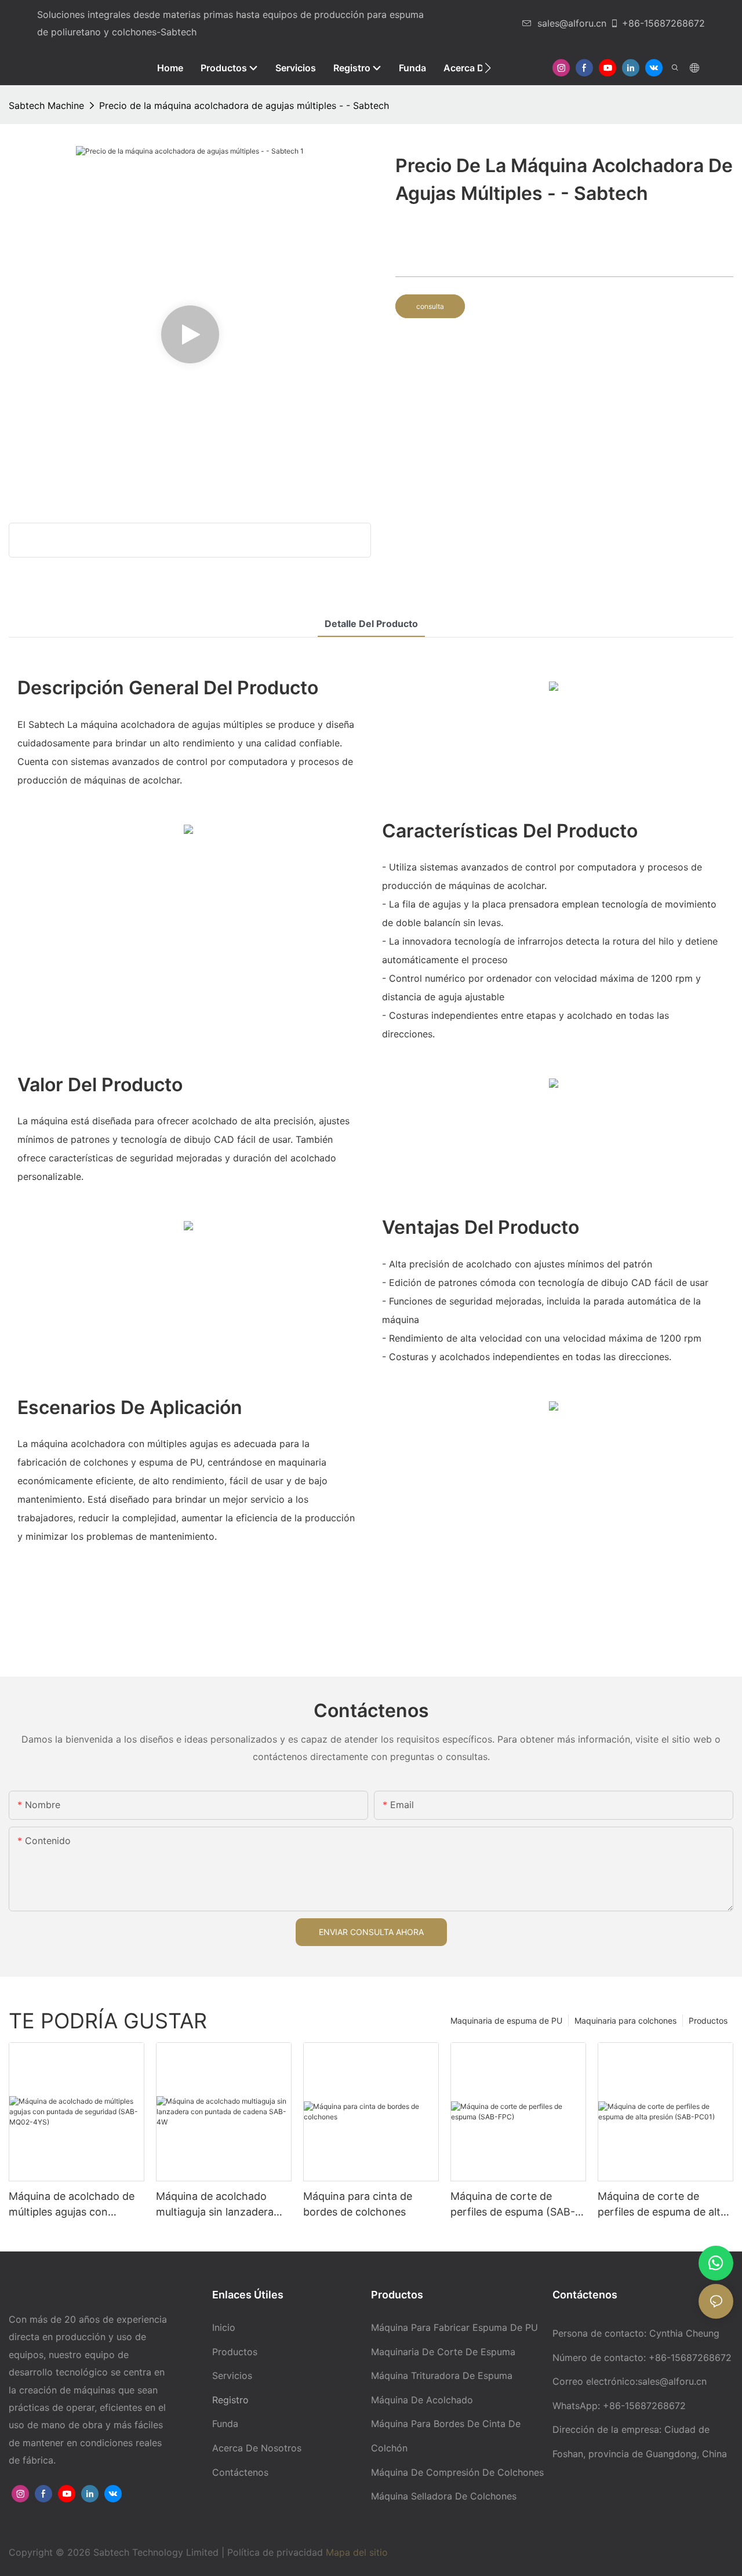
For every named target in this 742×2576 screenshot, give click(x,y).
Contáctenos (240, 2472)
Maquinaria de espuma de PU (506, 2021)
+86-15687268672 (663, 23)
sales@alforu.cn (572, 23)
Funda (225, 2424)
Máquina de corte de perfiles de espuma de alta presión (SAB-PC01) (662, 2205)
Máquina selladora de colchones (444, 2496)
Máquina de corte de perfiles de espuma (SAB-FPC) (513, 2205)
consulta (430, 306)
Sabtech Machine (46, 105)
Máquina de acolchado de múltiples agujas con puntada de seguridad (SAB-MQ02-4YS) (72, 2205)
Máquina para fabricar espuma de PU (454, 2327)
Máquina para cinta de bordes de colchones (358, 2204)
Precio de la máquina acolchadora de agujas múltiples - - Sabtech (244, 105)
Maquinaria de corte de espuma (443, 2352)
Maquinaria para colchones (625, 2021)
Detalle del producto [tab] (371, 624)
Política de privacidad (277, 2552)
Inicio (224, 2327)
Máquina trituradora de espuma (442, 2375)
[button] (488, 68)
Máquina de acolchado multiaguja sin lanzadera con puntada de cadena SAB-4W (215, 2205)
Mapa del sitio (357, 2552)
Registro (230, 2400)
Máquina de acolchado (422, 2400)
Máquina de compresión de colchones (457, 2472)
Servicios (232, 2375)
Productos (708, 2021)
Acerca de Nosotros (257, 2448)
